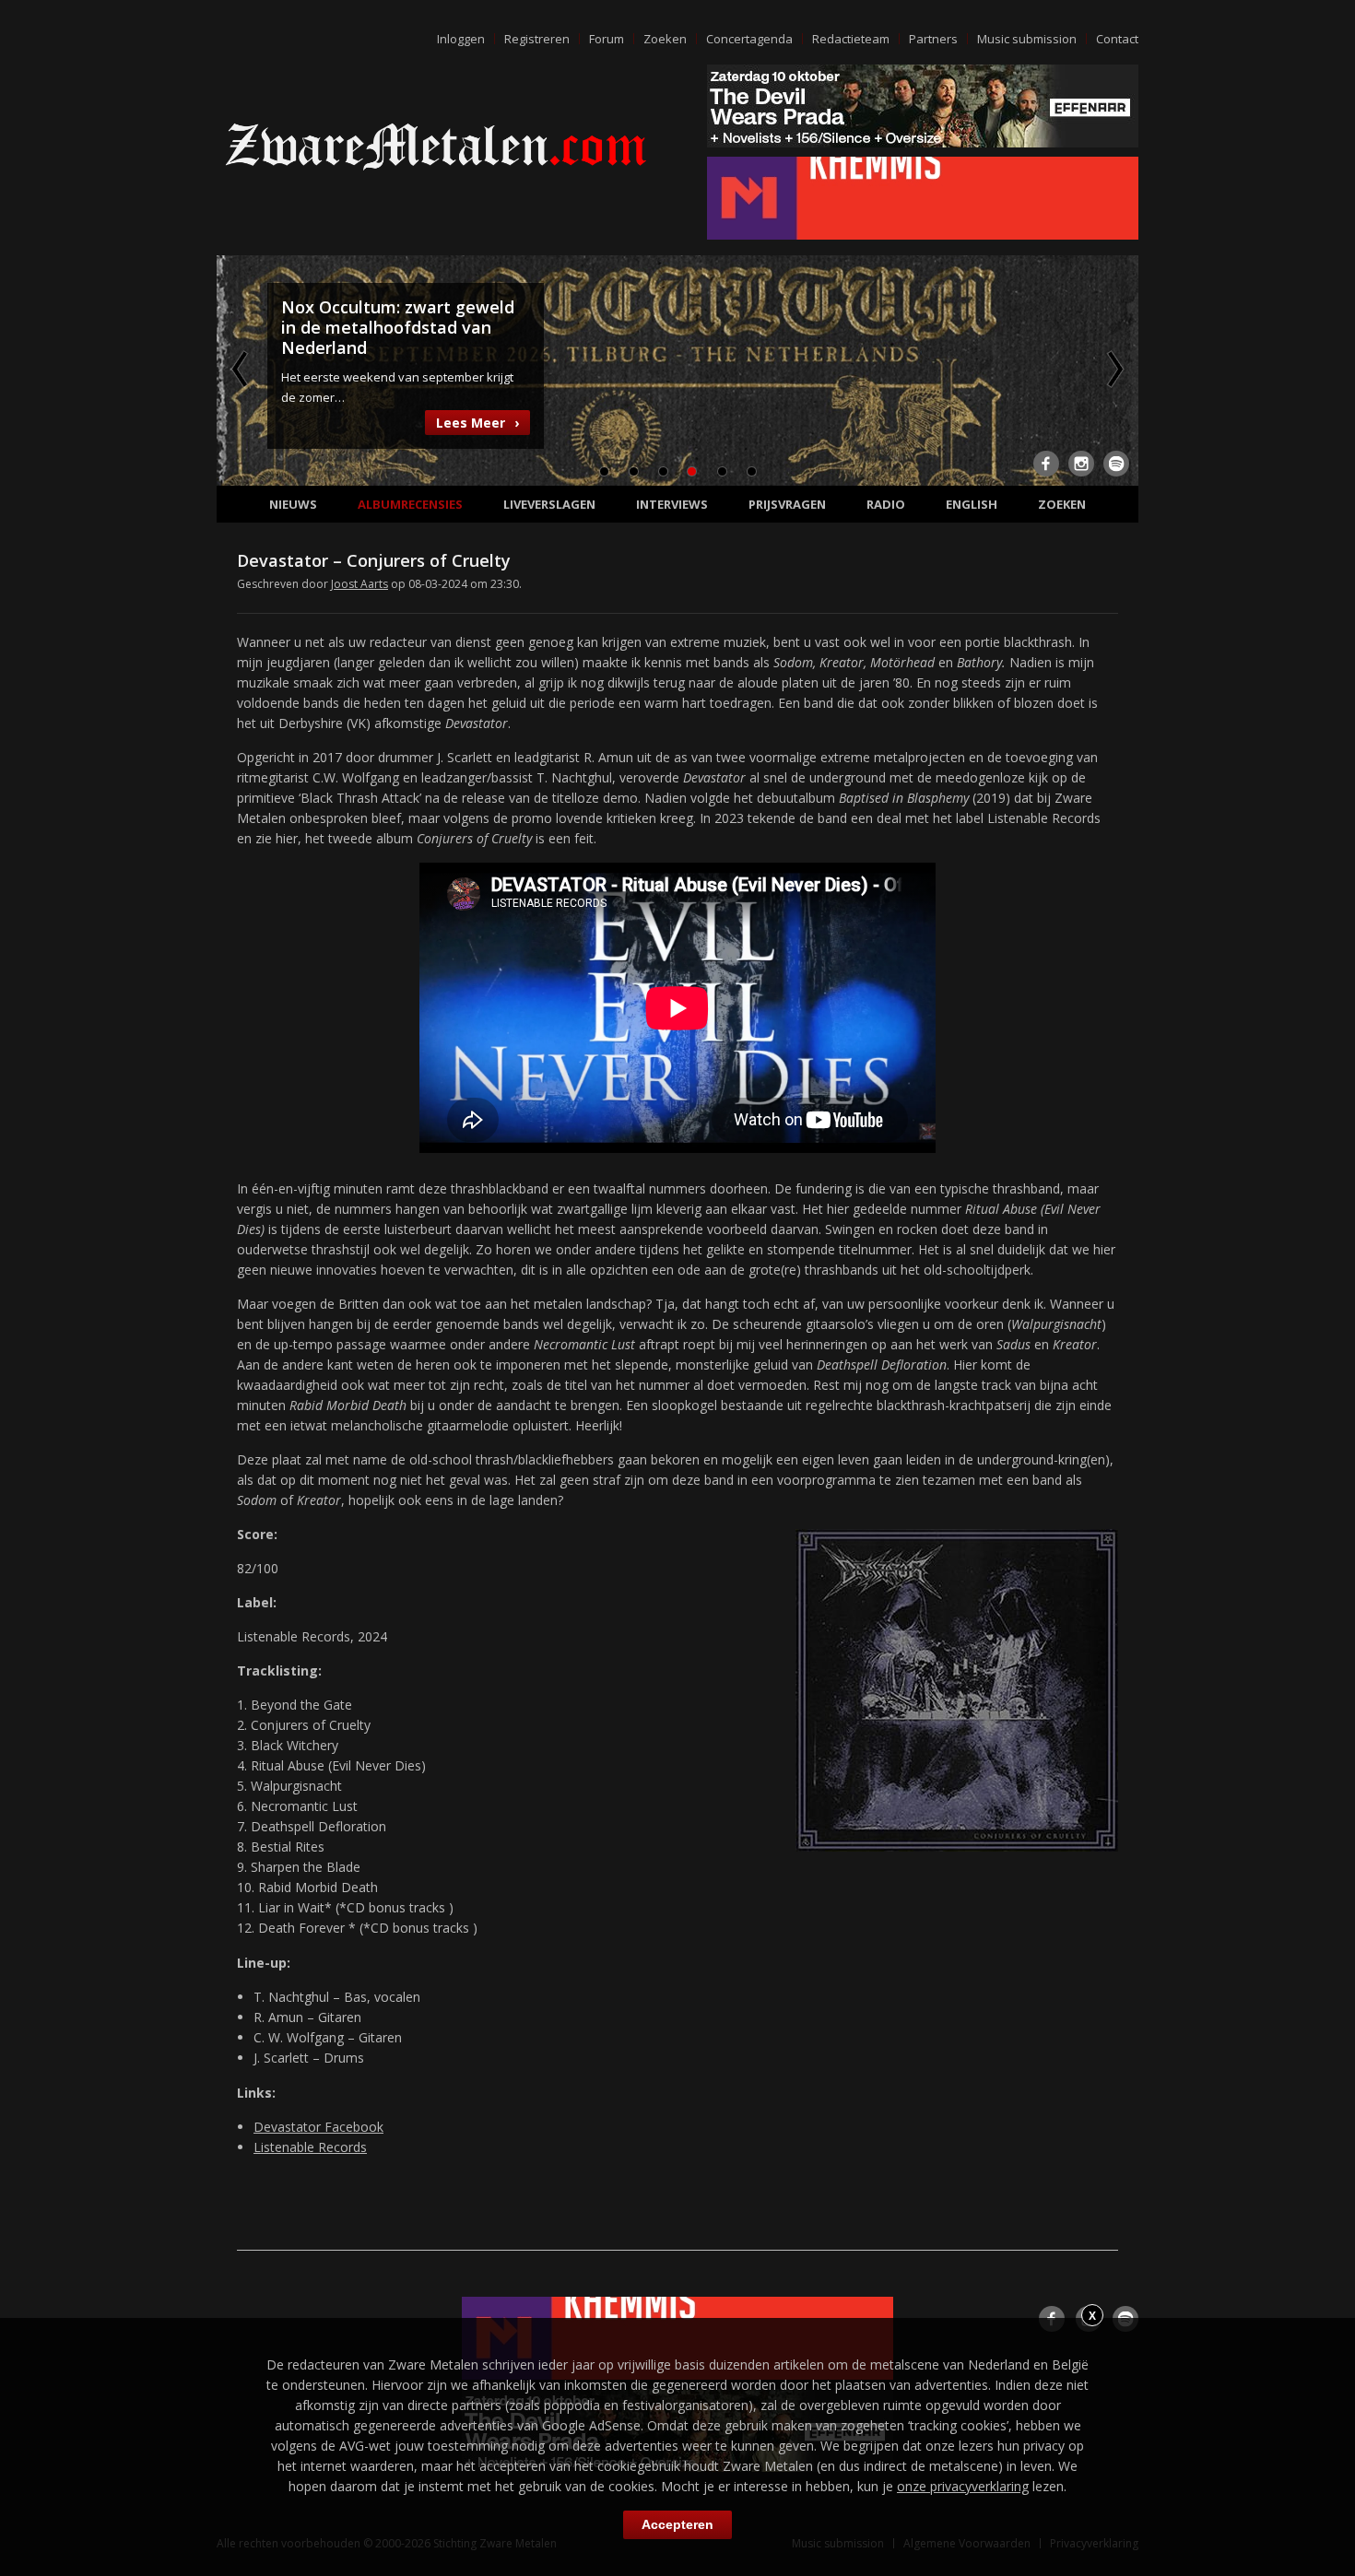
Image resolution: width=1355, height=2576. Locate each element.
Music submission (1027, 39)
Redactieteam (851, 39)
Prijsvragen (787, 504)
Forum (607, 39)
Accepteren (677, 2524)
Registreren (537, 39)
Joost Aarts (359, 584)
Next (1113, 369)
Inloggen (461, 39)
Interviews (672, 504)
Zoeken (665, 39)
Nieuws (293, 504)
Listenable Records (310, 2147)
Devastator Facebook (318, 2127)
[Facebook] (1046, 464)
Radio (886, 504)
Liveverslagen (549, 504)
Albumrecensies (410, 504)
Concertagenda (749, 39)
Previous (242, 369)
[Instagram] (1081, 464)
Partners (933, 39)
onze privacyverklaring (963, 2486)
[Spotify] (1116, 464)
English (972, 504)
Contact (1117, 39)
